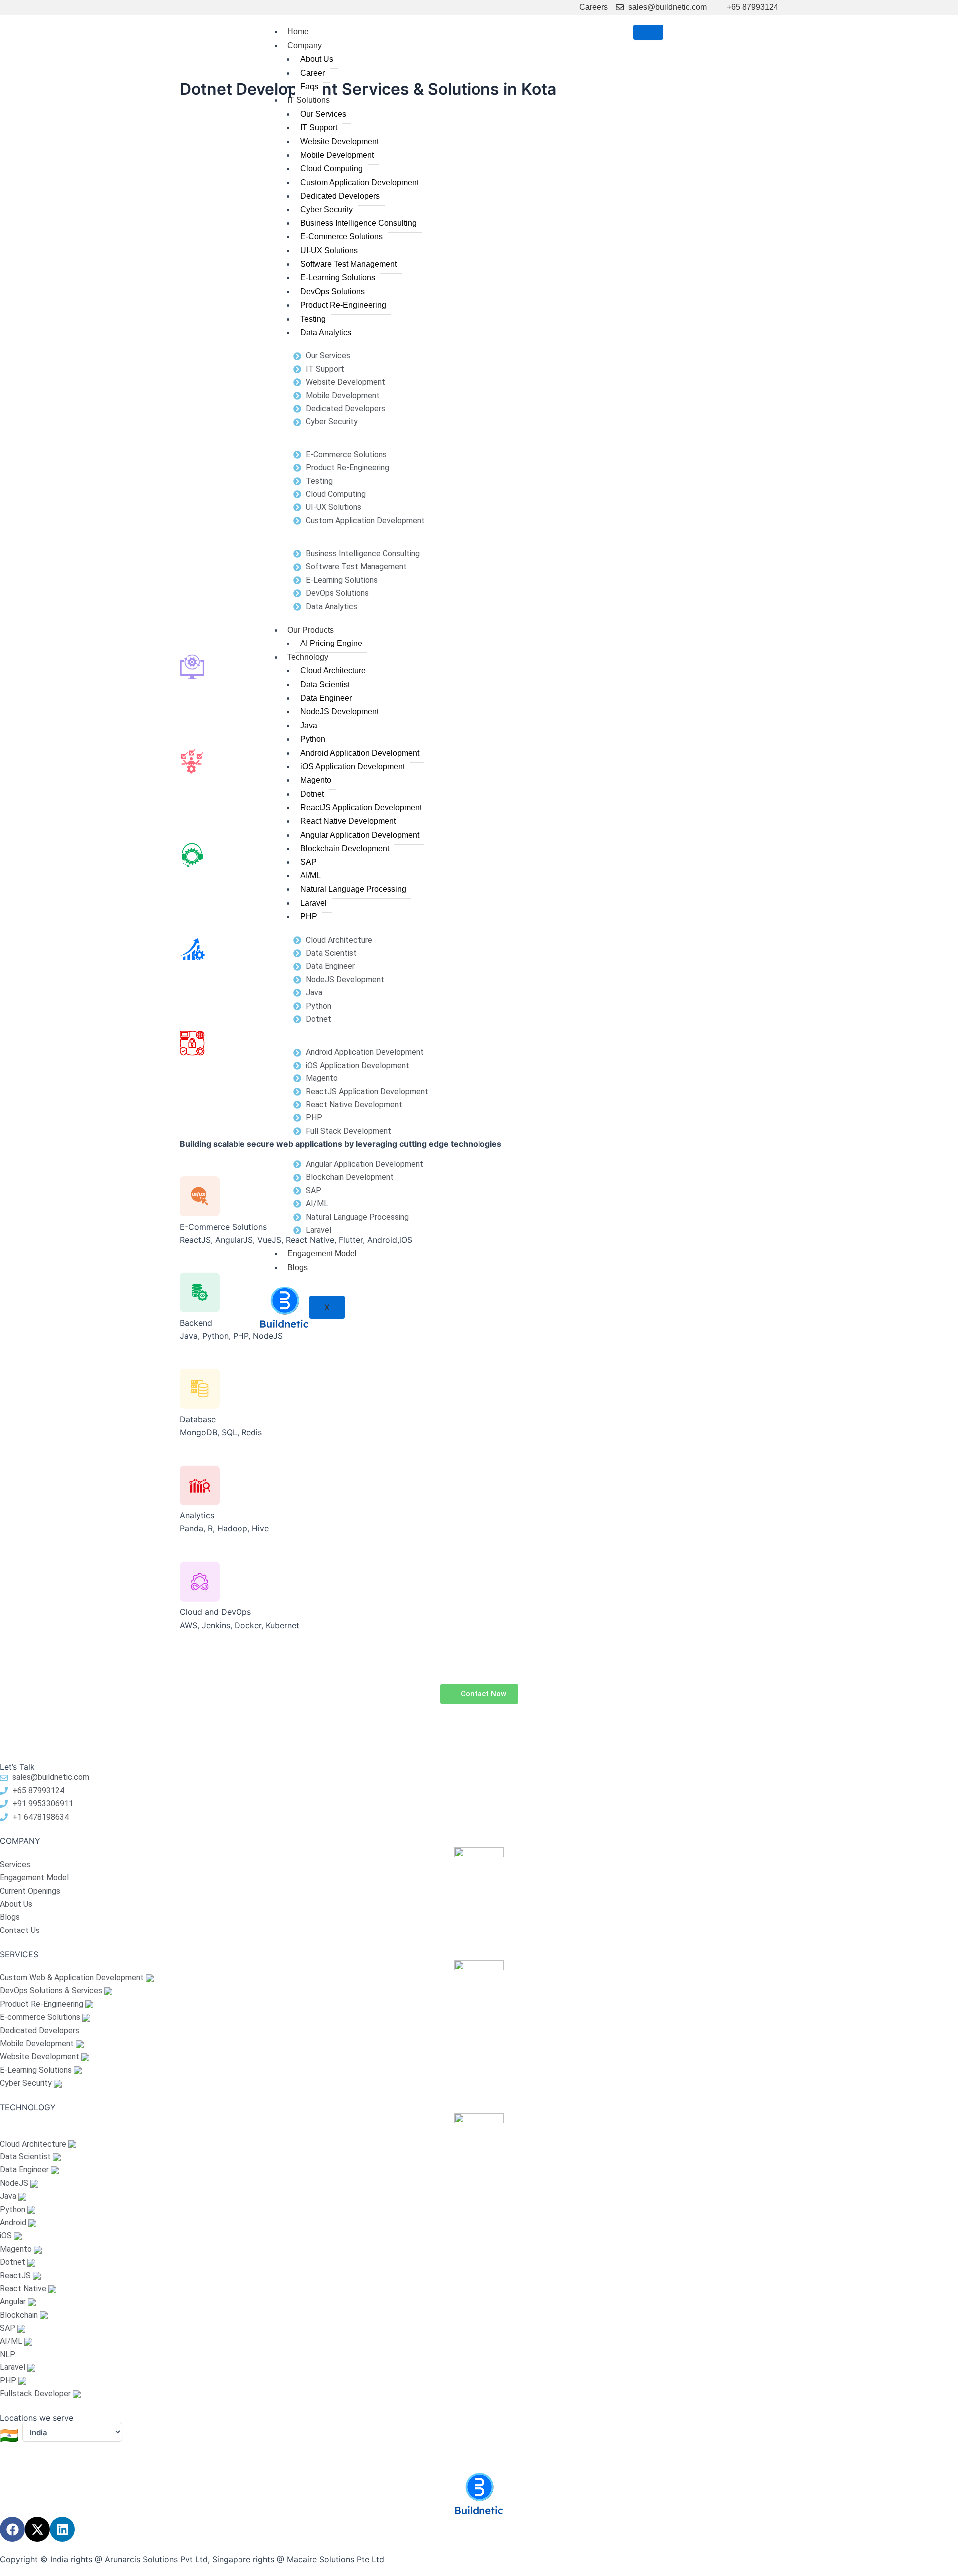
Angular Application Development (360, 835)
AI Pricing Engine (331, 643)
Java (309, 726)
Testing (313, 319)
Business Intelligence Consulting (359, 223)
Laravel (314, 903)
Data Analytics (326, 332)
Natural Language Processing (353, 889)
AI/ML (311, 876)
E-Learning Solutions (338, 278)
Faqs (309, 87)
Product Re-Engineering (343, 305)
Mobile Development (337, 155)
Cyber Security (327, 209)
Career (313, 73)
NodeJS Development (340, 712)
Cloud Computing (332, 168)
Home (298, 32)
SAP (309, 862)
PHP (309, 917)
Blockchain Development (345, 848)
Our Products (311, 630)
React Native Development (348, 821)
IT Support (319, 127)
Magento (316, 780)
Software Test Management (349, 264)
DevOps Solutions (333, 292)
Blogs (298, 1267)
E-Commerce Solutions (342, 237)
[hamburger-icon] (648, 32)
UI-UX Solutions (329, 251)
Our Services (323, 114)
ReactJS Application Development (361, 807)
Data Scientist (325, 685)
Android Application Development (360, 753)
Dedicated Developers (340, 196)
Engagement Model (322, 1253)
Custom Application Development (359, 182)
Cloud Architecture (333, 671)
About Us (317, 59)
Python (313, 739)
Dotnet (312, 794)
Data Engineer (326, 698)
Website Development (340, 141)
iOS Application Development (353, 766)
